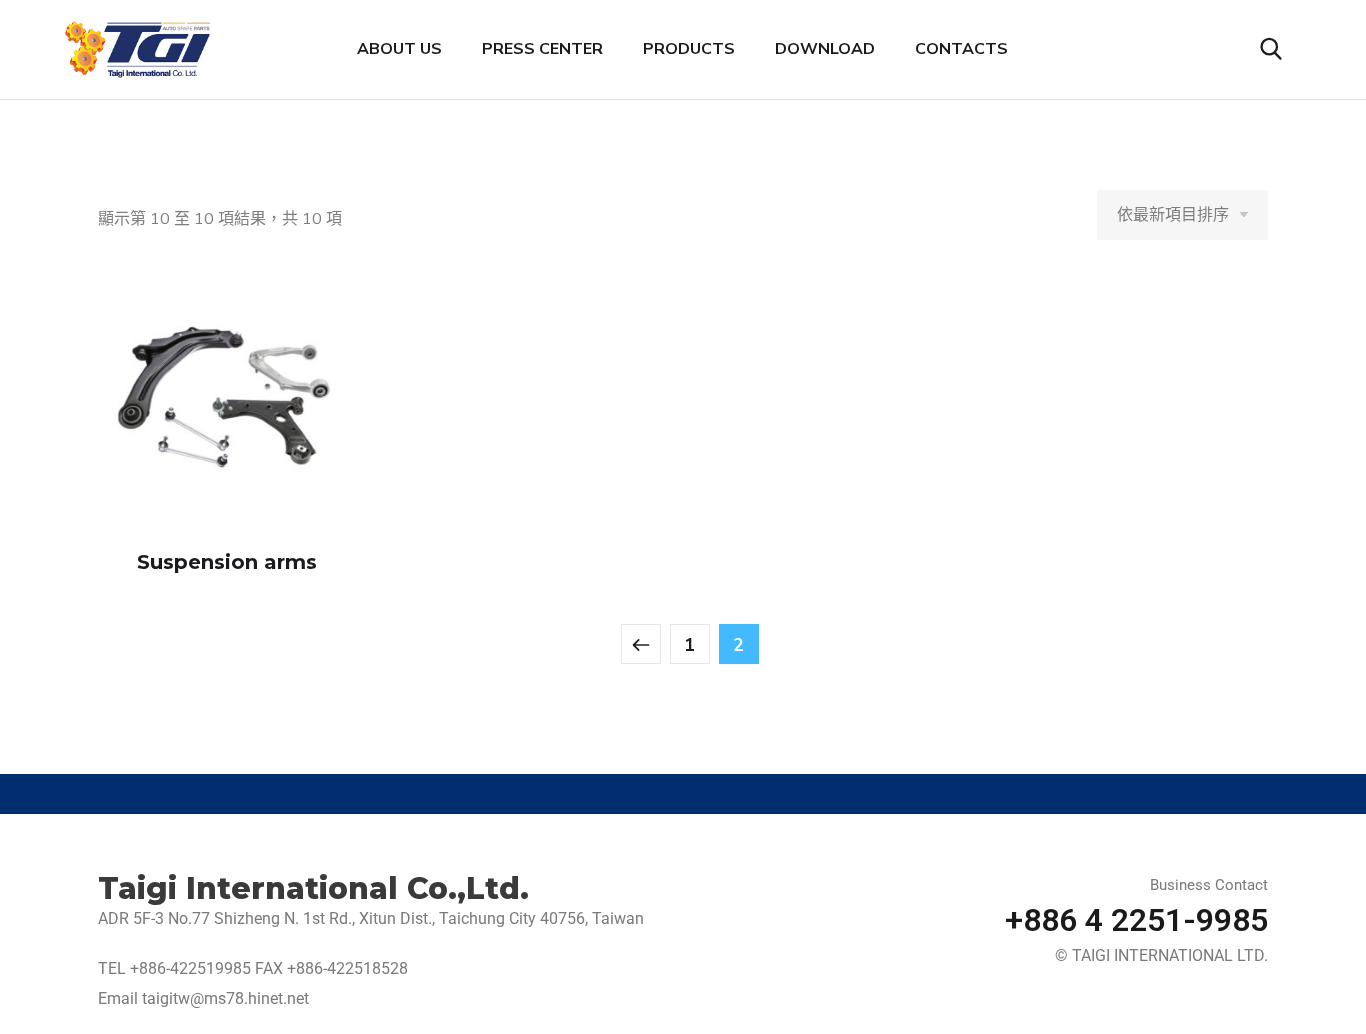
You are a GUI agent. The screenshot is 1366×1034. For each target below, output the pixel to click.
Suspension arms (227, 562)
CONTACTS (961, 49)
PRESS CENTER (542, 49)
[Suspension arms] (227, 399)
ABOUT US (399, 49)
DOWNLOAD (825, 49)
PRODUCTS (689, 49)
